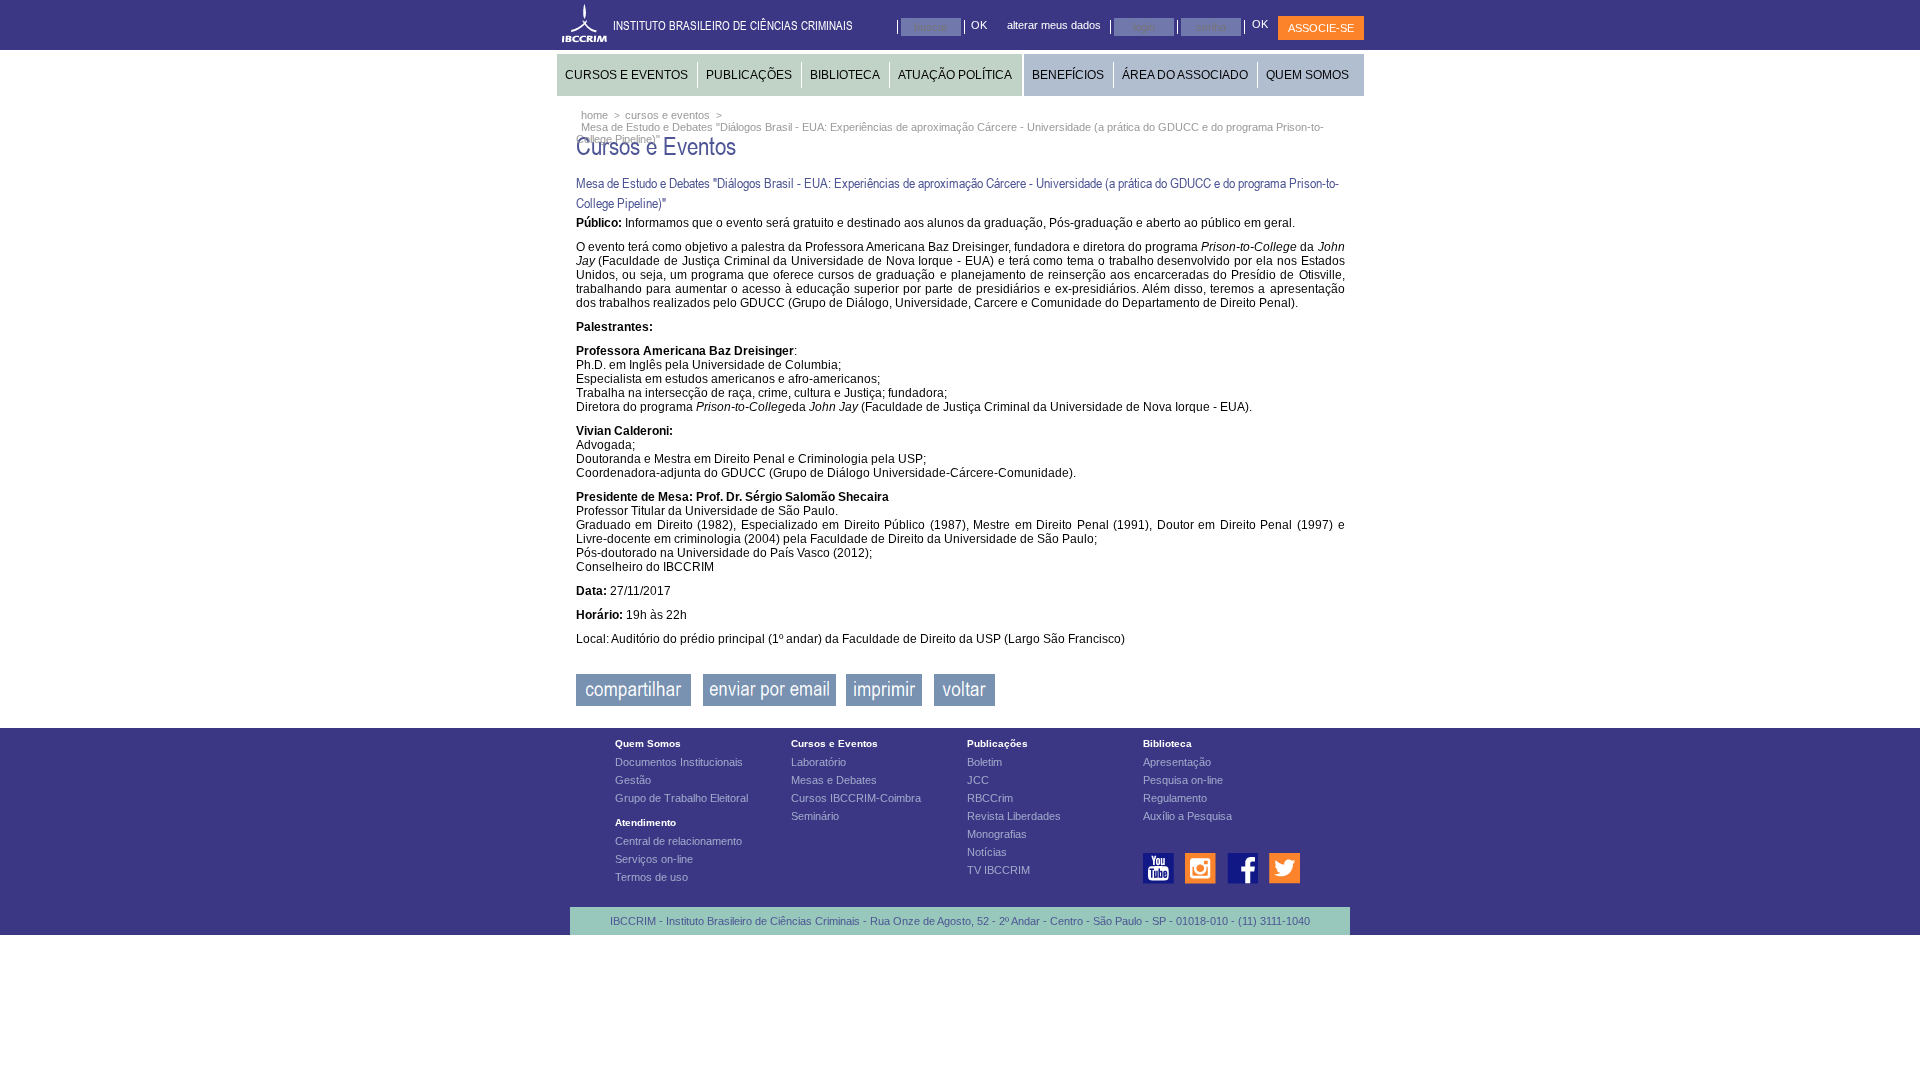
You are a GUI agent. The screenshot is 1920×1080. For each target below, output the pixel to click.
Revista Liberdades (1014, 816)
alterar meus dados (1054, 25)
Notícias (987, 852)
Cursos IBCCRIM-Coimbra (856, 798)
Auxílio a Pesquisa (1187, 816)
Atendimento (645, 822)
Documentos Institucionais (679, 762)
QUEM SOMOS (1307, 75)
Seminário (815, 816)
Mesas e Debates (834, 780)
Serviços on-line (654, 859)
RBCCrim (990, 798)
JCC (978, 780)
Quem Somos (648, 743)
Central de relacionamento (678, 841)
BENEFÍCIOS (1068, 75)
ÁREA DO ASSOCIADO (1185, 75)
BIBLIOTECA (845, 75)
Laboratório (818, 762)
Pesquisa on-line (1183, 780)
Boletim (984, 762)
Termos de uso (651, 877)
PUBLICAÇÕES (749, 75)
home (594, 115)
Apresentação (1177, 762)
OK (979, 25)
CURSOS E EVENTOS (626, 75)
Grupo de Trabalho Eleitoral (681, 798)
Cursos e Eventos (834, 743)
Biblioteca (1167, 743)
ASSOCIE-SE (1321, 28)
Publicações (997, 743)
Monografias (997, 834)
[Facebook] (633, 702)
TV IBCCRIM (998, 870)
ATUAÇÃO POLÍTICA (955, 75)
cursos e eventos (667, 115)
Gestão (633, 780)
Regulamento (1175, 798)
